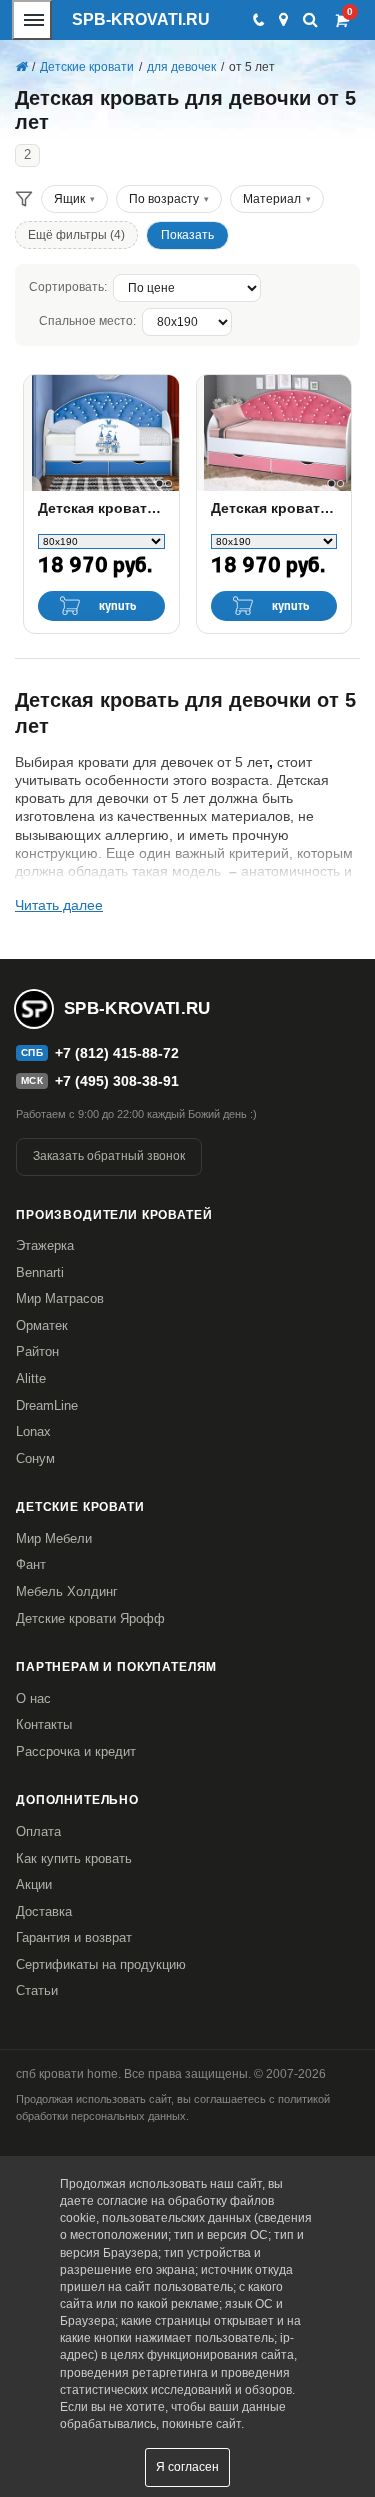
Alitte (31, 1378)
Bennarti (40, 1272)
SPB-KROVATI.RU (141, 19)
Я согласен (187, 2467)
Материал (272, 199)
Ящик (69, 199)
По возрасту (164, 199)
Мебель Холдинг (67, 1591)
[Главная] (21, 67)
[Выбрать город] (283, 20)
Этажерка (45, 1245)
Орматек (42, 1325)
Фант (31, 1564)
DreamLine (47, 1405)
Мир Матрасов (60, 1298)
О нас (33, 1698)
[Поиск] (310, 19)
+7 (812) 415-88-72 (117, 1053)
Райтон (37, 1351)
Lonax (33, 1431)
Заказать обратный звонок (109, 1156)
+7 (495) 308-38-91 (117, 1081)
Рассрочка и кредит (76, 1751)
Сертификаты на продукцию (101, 1964)
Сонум (35, 1458)
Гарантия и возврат (74, 1937)
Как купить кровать (74, 1858)
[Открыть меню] (32, 20)
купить (118, 606)
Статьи (37, 1990)
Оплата (38, 1831)
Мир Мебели (54, 1538)
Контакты (44, 1724)
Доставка (44, 1911)
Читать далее (59, 905)
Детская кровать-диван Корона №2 (101, 508)
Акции (34, 1884)
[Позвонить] (257, 20)
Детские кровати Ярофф (90, 1618)
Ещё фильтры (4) (76, 235)
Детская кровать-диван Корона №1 (274, 508)
